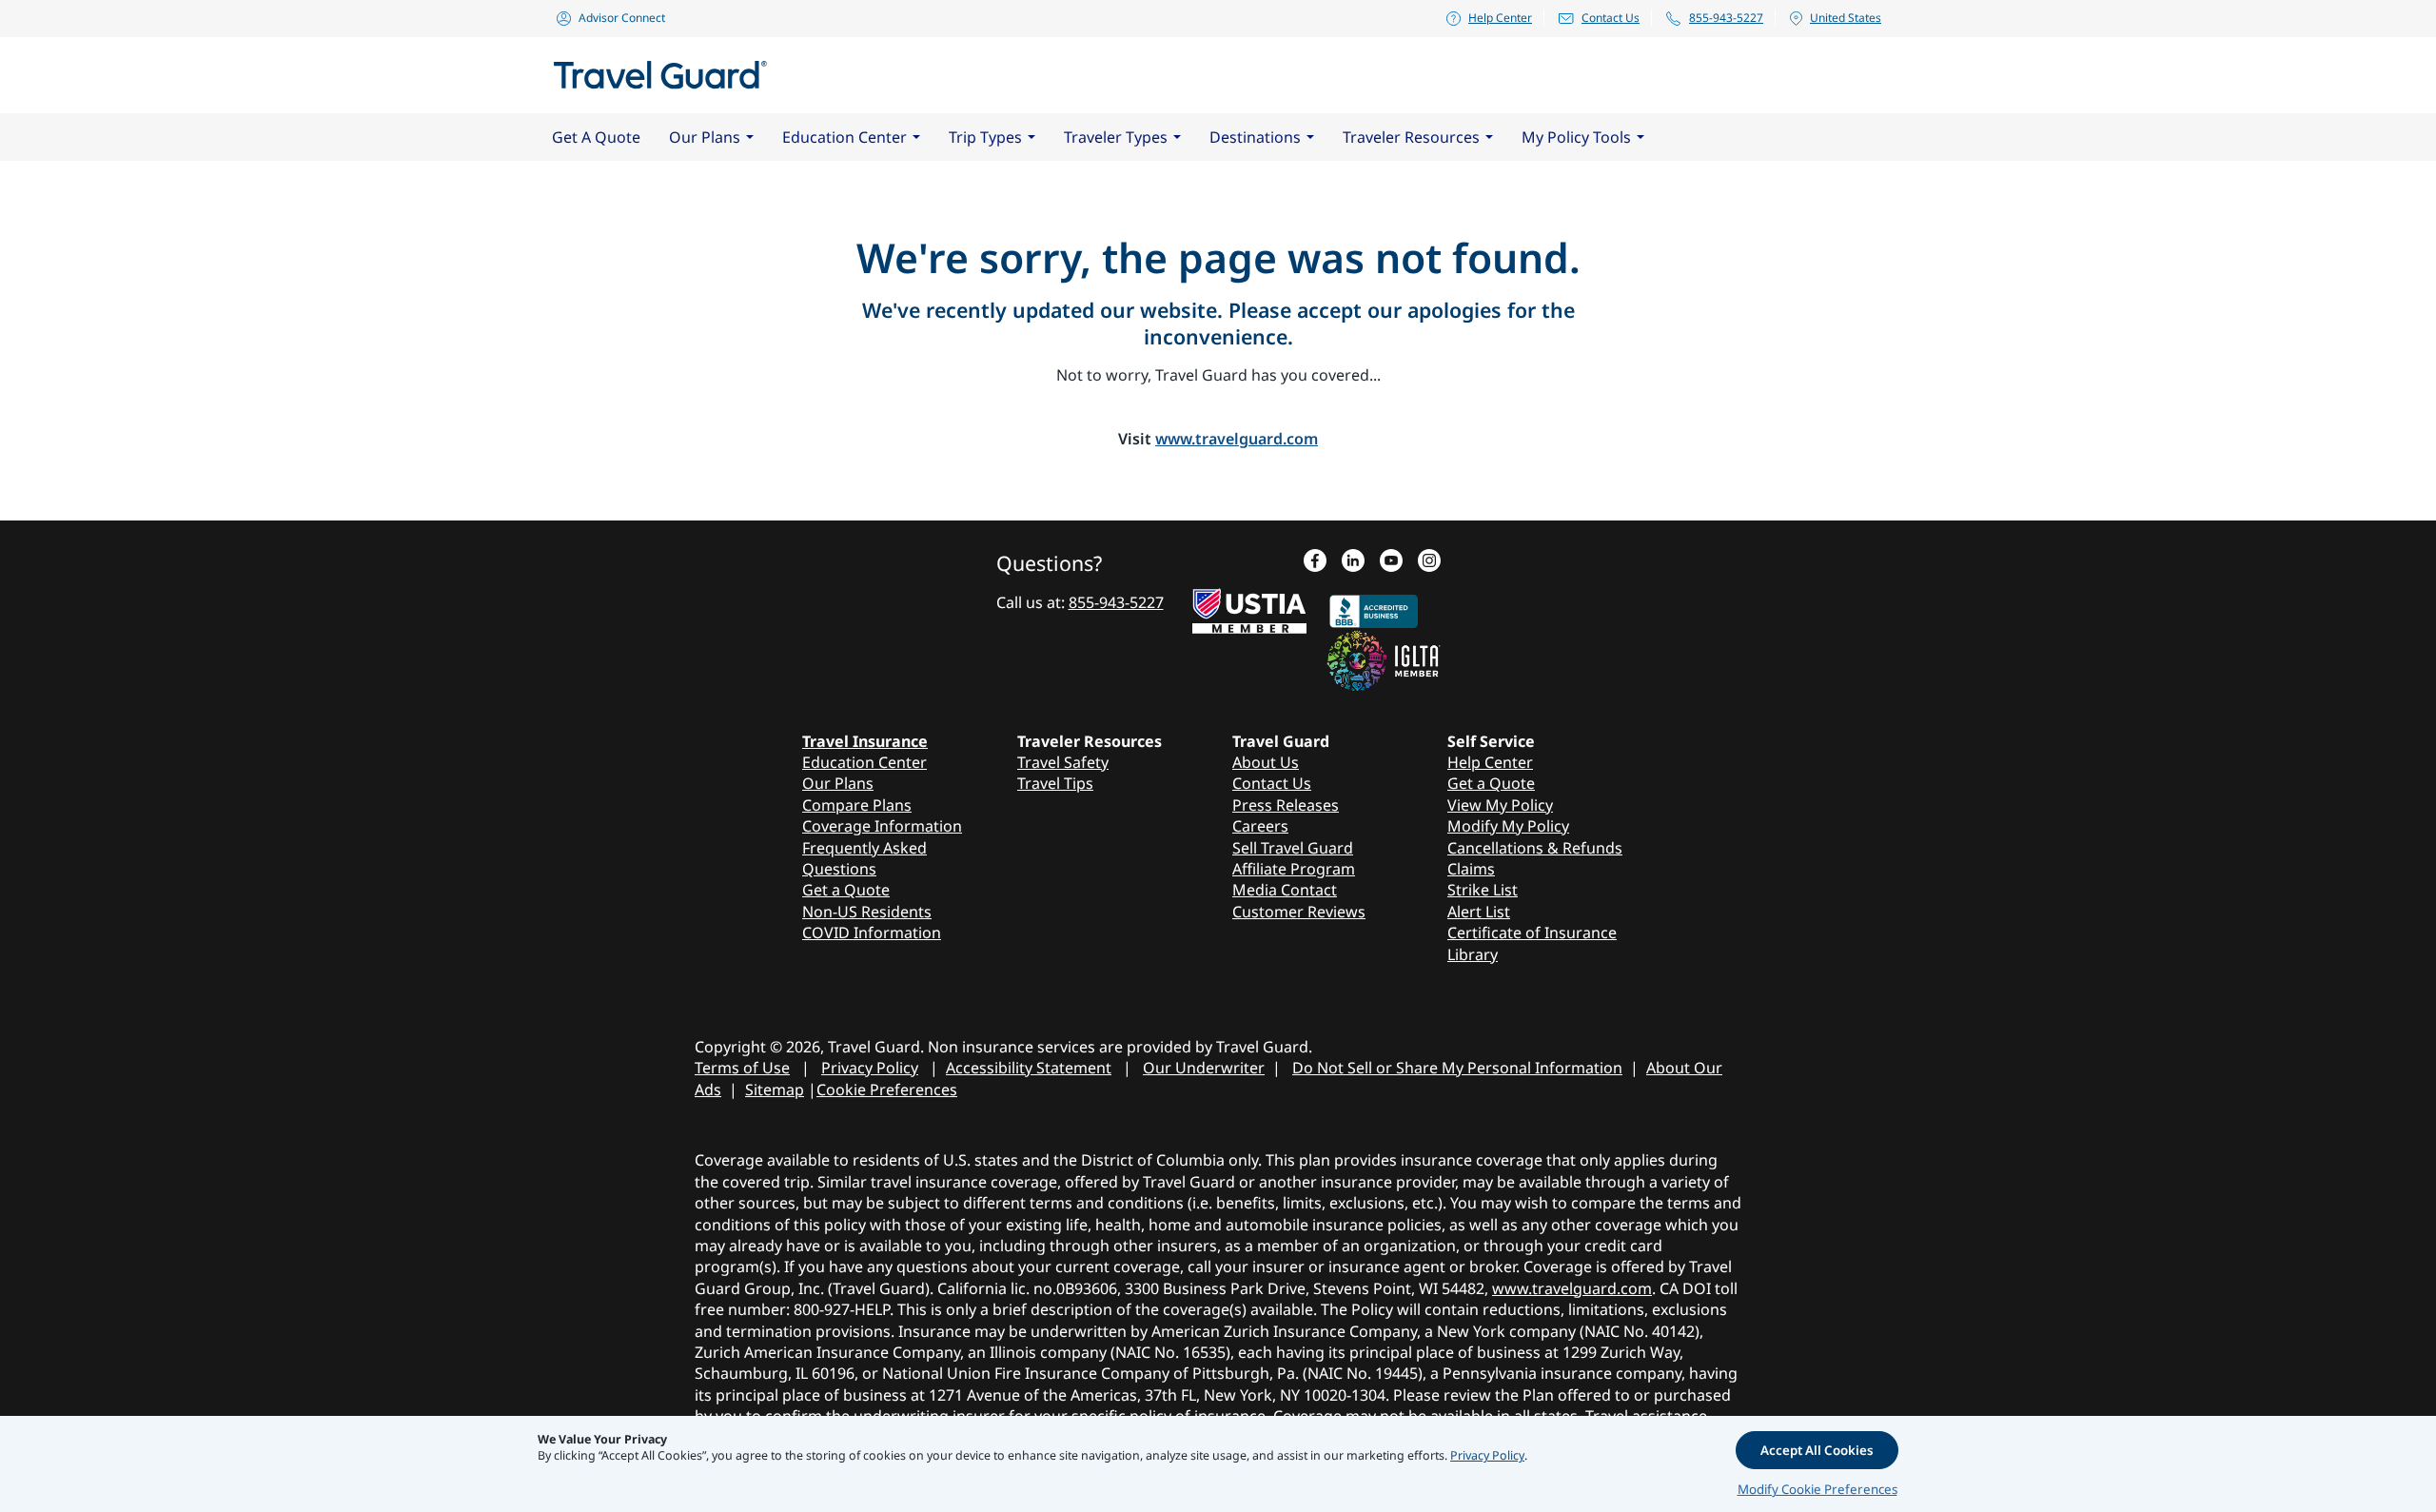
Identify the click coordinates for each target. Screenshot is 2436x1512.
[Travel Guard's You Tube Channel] (1391, 562)
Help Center (1500, 18)
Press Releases (1286, 805)
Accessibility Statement (1029, 1068)
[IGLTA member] (1384, 658)
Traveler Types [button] (1116, 137)
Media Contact (1285, 890)
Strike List (1483, 890)
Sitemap (775, 1090)
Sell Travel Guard (1293, 848)
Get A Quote (596, 137)
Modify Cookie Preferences (1817, 1489)
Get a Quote (846, 890)
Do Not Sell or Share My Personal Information (1457, 1068)
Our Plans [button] (705, 137)
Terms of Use (742, 1068)
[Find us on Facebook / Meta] (1315, 562)
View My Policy (1500, 805)
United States (1846, 18)
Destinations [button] (1255, 137)
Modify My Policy (1508, 826)
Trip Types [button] (985, 137)
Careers (1260, 826)
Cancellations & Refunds (1535, 848)
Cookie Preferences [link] (887, 1090)
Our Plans (838, 783)
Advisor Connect (622, 18)
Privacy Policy (870, 1068)
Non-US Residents (867, 912)
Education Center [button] (845, 137)
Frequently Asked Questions (864, 858)
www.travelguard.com (1237, 439)
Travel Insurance (865, 741)
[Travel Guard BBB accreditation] (1374, 607)
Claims (1471, 869)
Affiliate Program (1294, 869)
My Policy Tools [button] (1576, 137)
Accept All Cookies (1817, 1450)
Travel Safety (1063, 762)
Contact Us (1611, 18)
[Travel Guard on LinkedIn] (1353, 562)
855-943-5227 (1726, 18)
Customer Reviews (1299, 912)
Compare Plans (857, 805)
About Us (1266, 762)
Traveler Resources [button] (1411, 137)
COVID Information (872, 933)
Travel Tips (1055, 783)
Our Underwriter (1204, 1068)
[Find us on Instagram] (1429, 562)
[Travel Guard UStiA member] (1249, 607)
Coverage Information (882, 826)
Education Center (864, 762)
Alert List (1479, 912)
